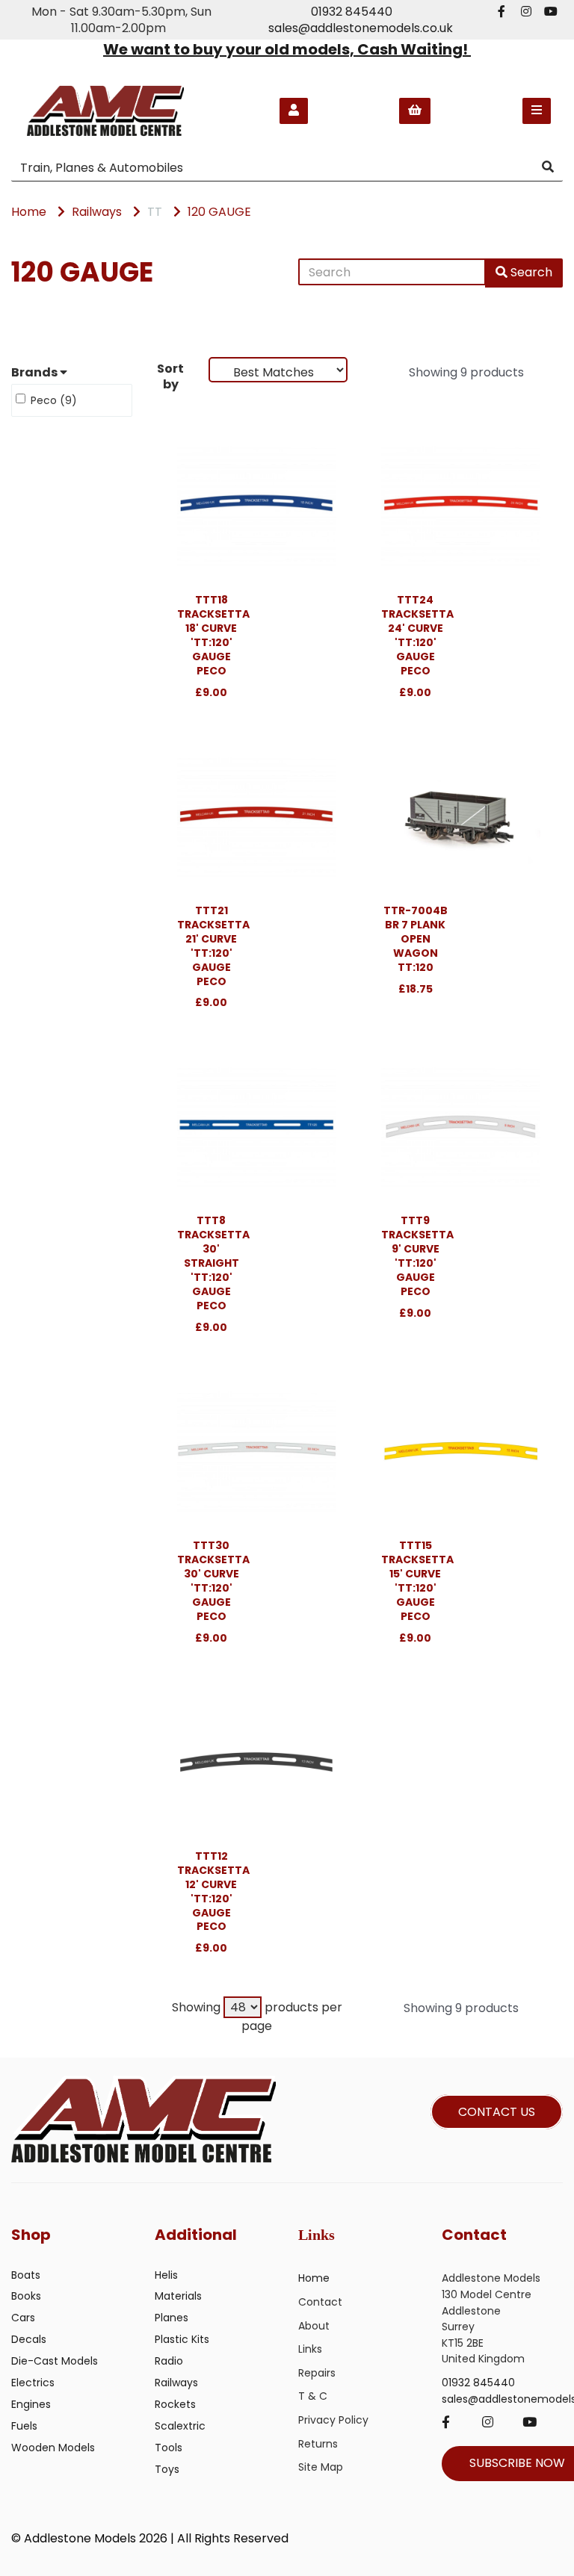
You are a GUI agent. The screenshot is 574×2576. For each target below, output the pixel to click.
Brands (36, 373)
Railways (97, 212)
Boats (26, 2275)
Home (29, 212)
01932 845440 (352, 12)
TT (155, 212)
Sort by (170, 376)
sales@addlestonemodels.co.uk (361, 28)
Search (530, 272)
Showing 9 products (466, 372)
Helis (166, 2275)
